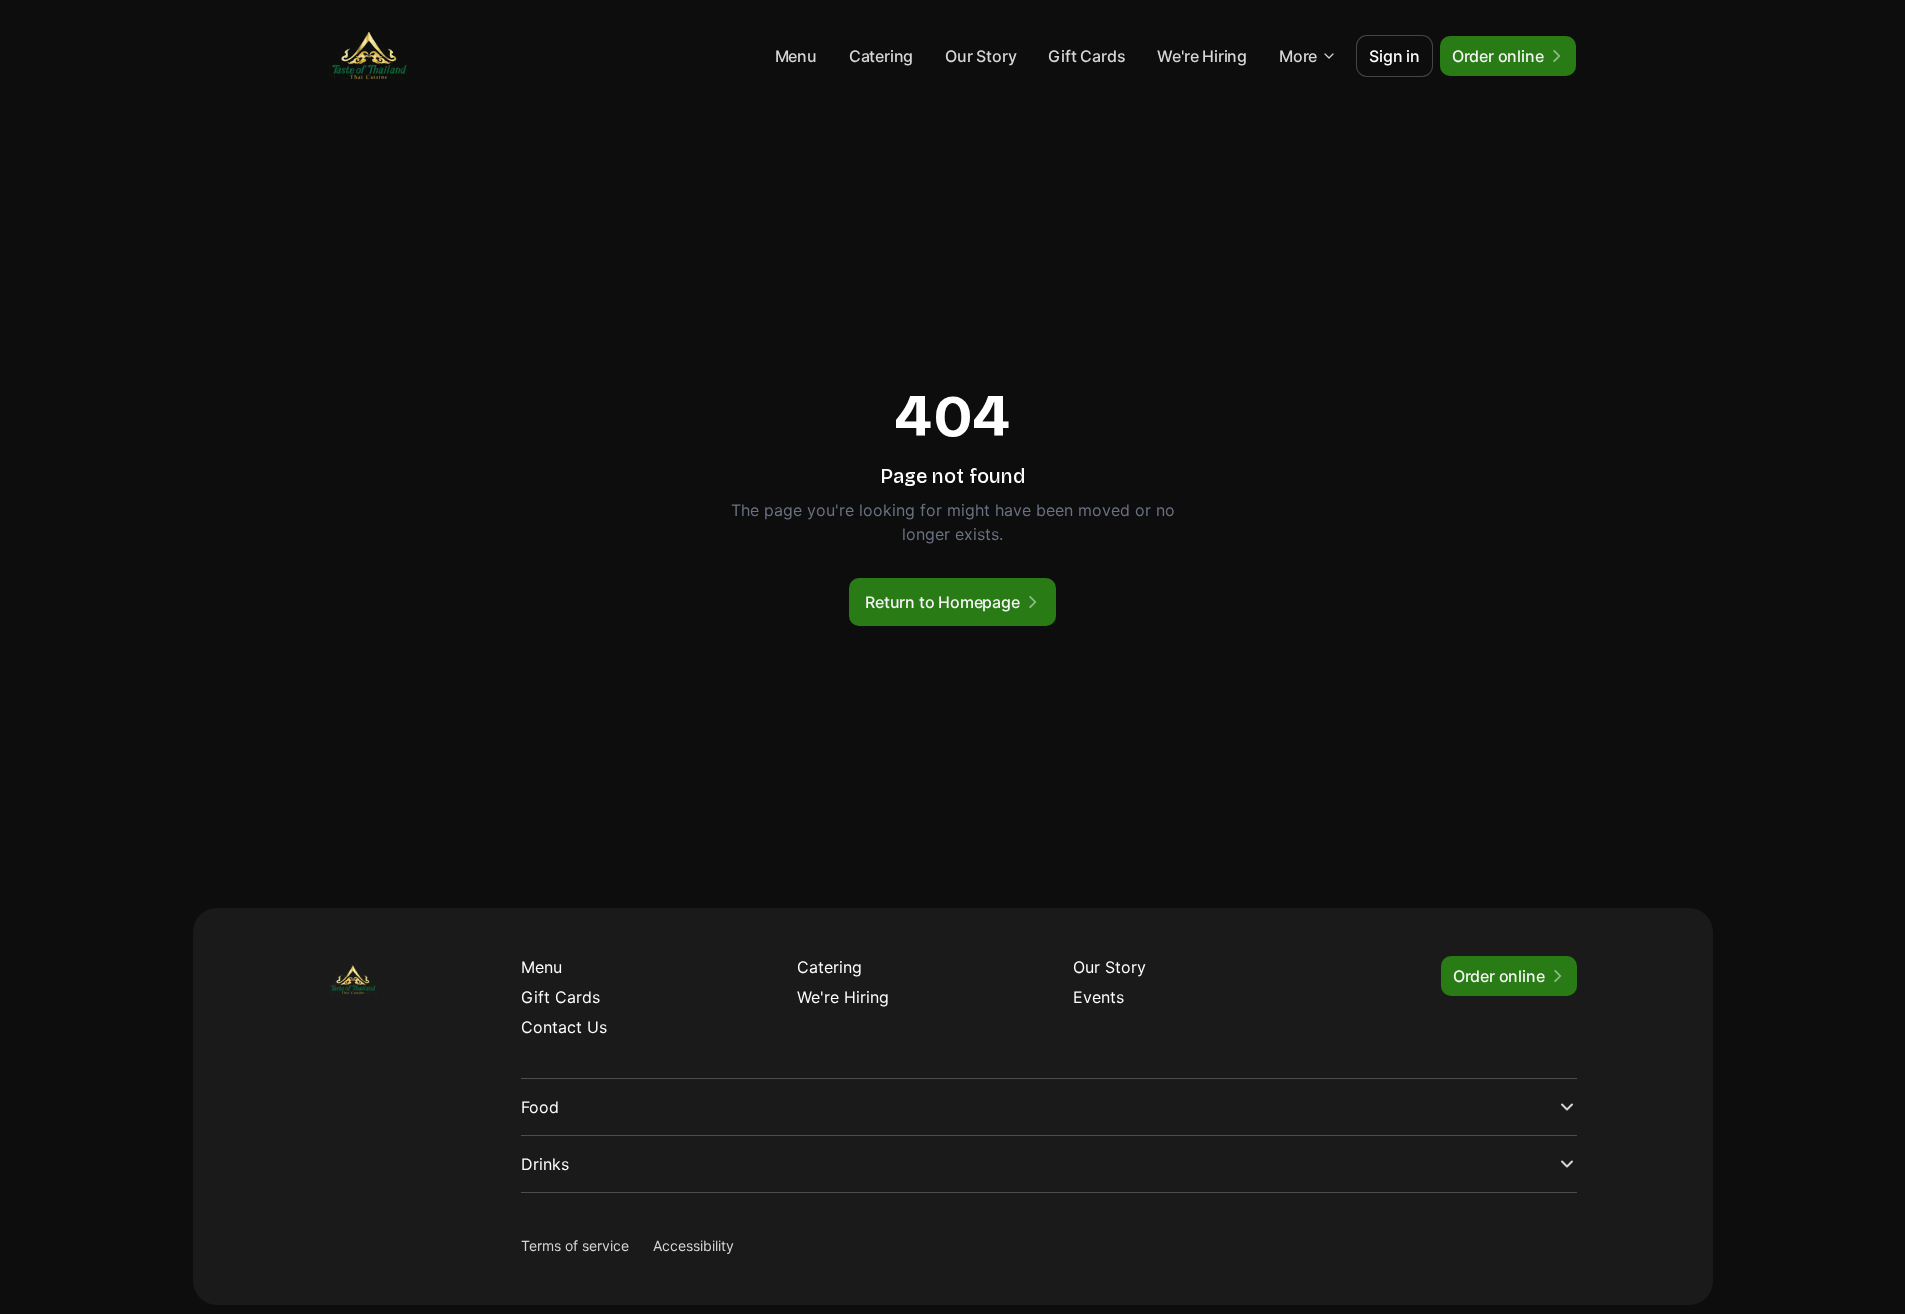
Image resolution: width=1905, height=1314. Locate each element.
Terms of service (575, 1245)
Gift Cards (1086, 56)
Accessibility (693, 1245)
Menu (796, 56)
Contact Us (564, 1027)
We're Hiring (1202, 56)
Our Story (980, 56)
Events (1098, 997)
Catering (881, 56)
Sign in (1394, 56)
